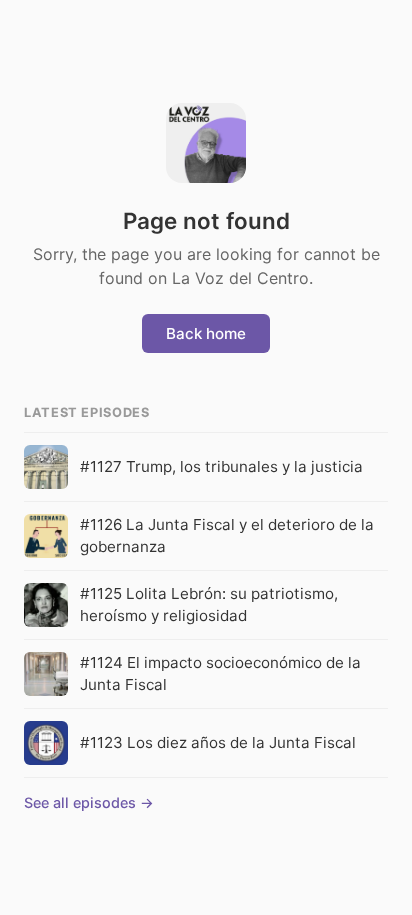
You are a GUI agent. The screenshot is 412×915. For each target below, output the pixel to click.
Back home (206, 333)
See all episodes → (89, 802)
